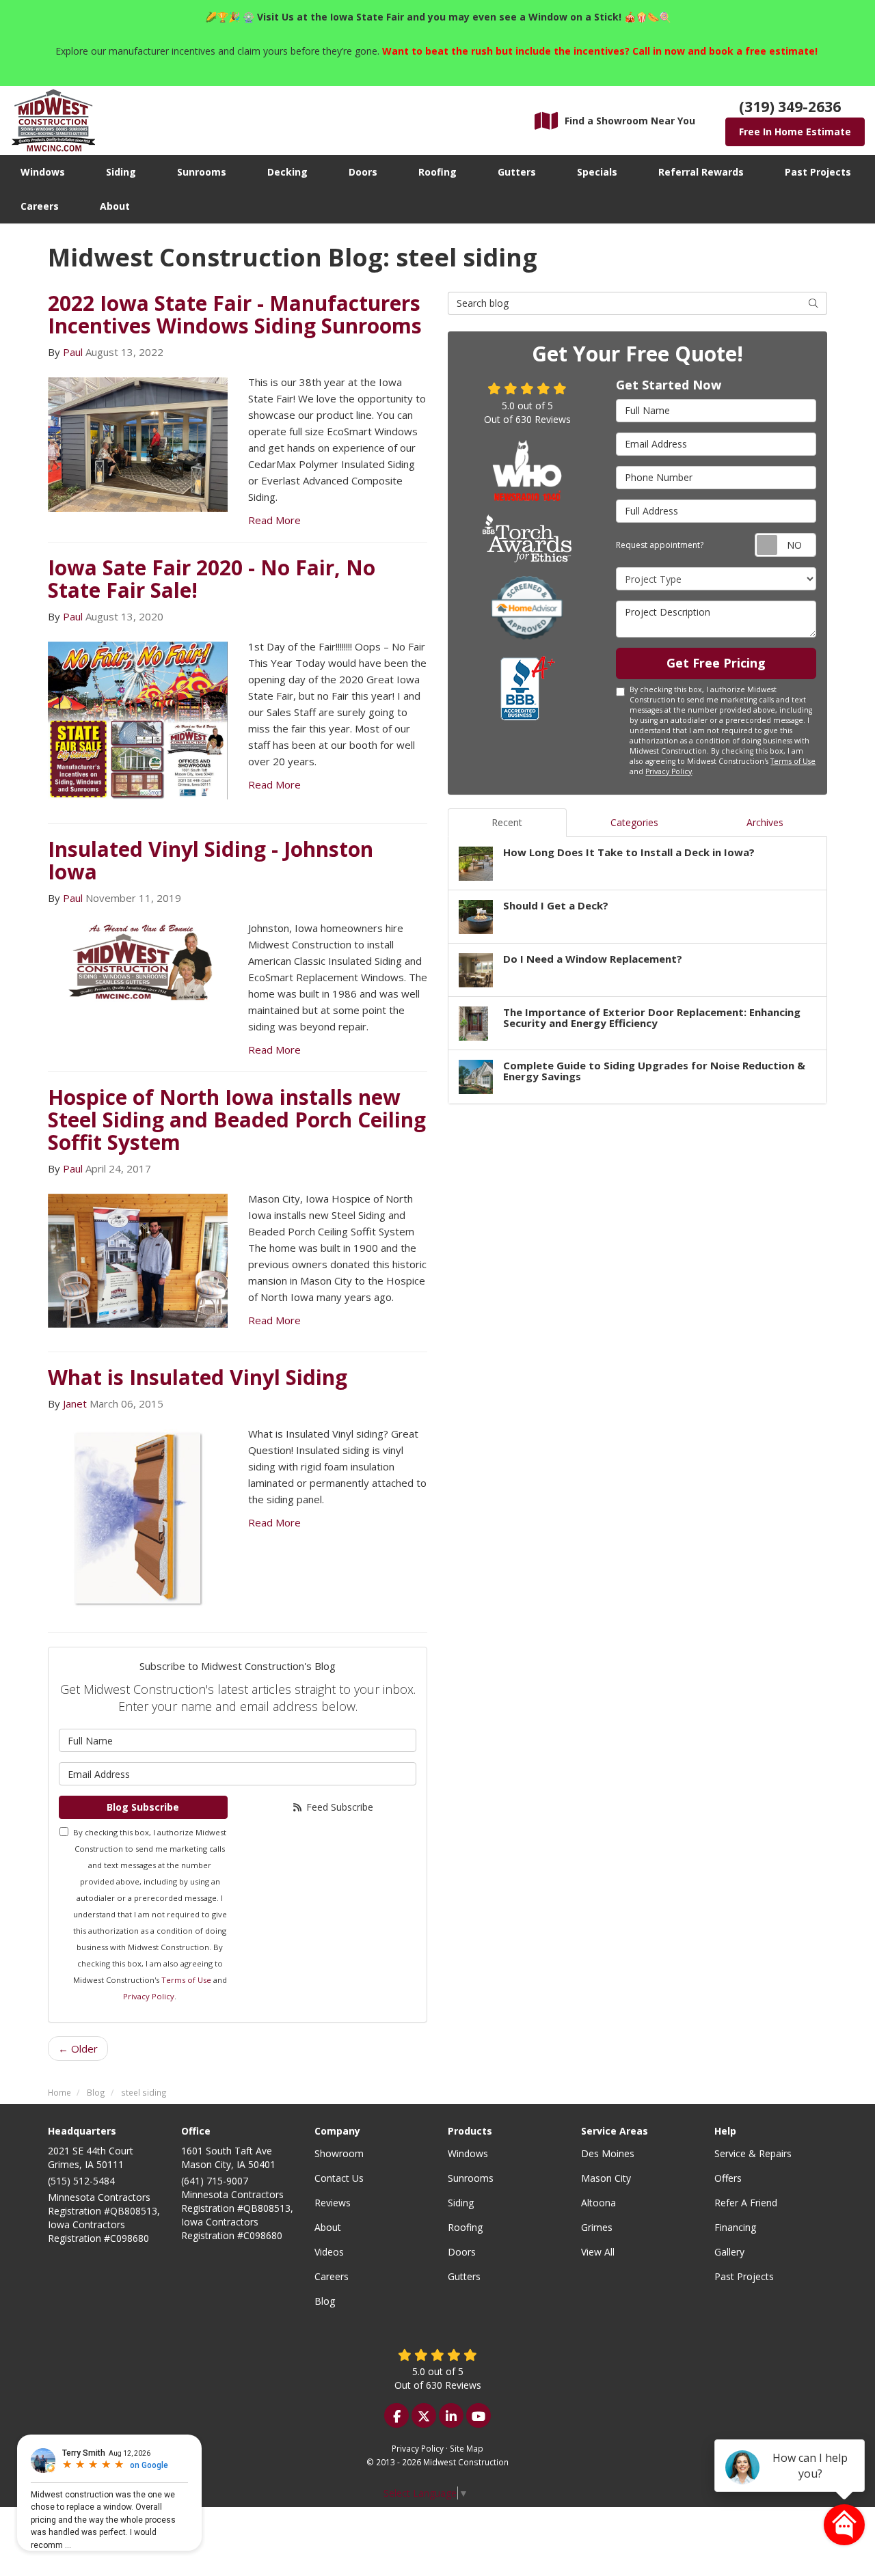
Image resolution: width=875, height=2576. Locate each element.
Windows (468, 2153)
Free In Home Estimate (795, 132)
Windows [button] (43, 172)
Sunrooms (471, 2178)
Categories (634, 822)
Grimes (597, 2227)
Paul (73, 352)
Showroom (339, 2153)
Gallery (729, 2252)
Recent (507, 822)
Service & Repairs (753, 2153)
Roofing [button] (437, 172)
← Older (78, 2049)
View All (598, 2252)
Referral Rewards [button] (701, 172)
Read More (274, 520)
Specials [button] (597, 172)
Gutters (464, 2276)
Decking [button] (287, 172)
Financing (735, 2227)
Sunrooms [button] (202, 172)
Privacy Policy (149, 1996)
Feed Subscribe (338, 1807)
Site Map (467, 2448)
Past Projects (744, 2276)
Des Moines (608, 2153)
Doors (462, 2252)
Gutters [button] (517, 172)
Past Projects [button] (818, 172)
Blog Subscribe (143, 1807)
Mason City (606, 2178)
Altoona (598, 2203)
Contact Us (339, 2178)
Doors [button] (363, 172)
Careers (332, 2276)
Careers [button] (40, 206)
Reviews (333, 2203)
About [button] (115, 206)
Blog (325, 2301)
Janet (75, 1403)
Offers (728, 2178)
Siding (461, 2203)
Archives (765, 822)
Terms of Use (186, 1980)
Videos (329, 2252)
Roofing (465, 2227)
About (328, 2227)
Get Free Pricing (716, 663)
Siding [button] (121, 172)
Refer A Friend (746, 2203)
